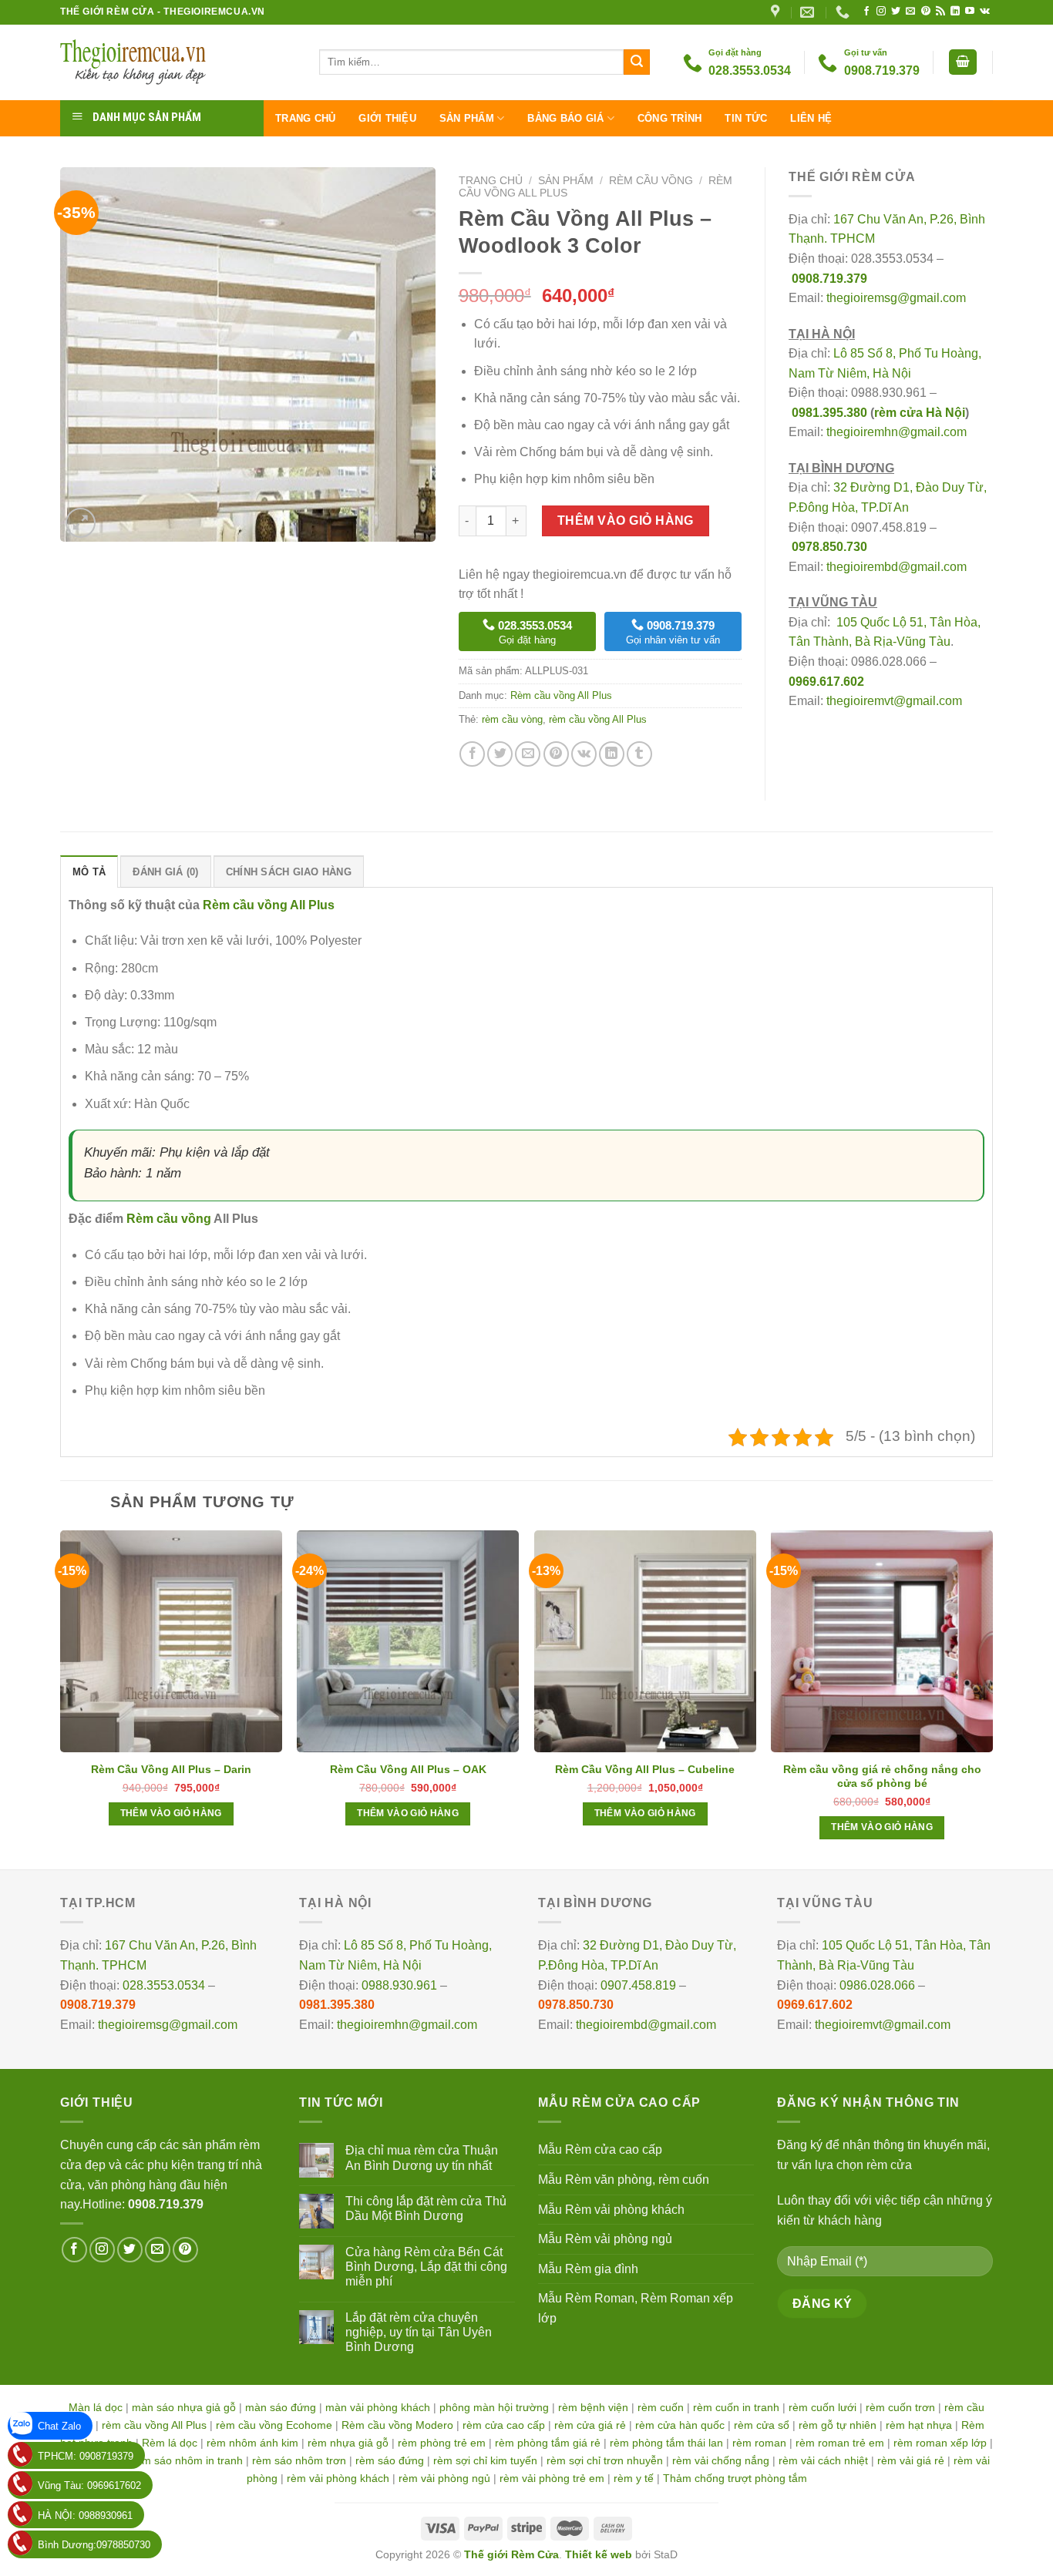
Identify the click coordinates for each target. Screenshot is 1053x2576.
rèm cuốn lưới (823, 2407)
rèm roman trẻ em (840, 2443)
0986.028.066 (877, 1985)
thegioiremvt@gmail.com (894, 701)
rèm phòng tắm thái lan (666, 2443)
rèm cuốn (661, 2407)
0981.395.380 (829, 413)
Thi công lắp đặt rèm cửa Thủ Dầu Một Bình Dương (426, 2208)
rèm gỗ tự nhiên (838, 2425)
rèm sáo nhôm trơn (299, 2460)
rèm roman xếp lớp (940, 2443)
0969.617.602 (826, 682)
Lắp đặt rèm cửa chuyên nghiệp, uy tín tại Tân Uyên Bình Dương (419, 2332)
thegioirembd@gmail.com (897, 567)
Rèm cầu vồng (651, 181)
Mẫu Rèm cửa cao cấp (600, 2149)
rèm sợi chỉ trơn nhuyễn (605, 2460)
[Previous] (61, 1698)
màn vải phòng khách (378, 2407)
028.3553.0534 (164, 1985)
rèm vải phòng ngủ (444, 2478)
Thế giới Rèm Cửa (511, 2554)
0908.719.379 (829, 279)
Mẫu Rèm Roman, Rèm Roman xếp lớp (636, 2308)
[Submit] (637, 62)
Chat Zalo (59, 2426)
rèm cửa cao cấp (504, 2425)
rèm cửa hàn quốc (680, 2425)
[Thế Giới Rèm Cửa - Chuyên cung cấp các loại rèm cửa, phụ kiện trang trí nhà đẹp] (178, 62)
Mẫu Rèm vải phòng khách (611, 2210)
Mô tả (89, 872)
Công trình (670, 118)
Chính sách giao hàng (289, 872)
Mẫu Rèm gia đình (588, 2269)
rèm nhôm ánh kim (252, 2443)
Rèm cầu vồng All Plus (561, 695)
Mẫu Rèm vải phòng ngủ (605, 2239)
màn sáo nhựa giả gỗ (184, 2407)
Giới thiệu (387, 118)
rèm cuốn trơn (900, 2407)
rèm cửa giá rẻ (590, 2425)
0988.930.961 (399, 1985)
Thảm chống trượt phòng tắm (735, 2478)
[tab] (89, 872)
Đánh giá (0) (165, 872)
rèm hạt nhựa (919, 2425)
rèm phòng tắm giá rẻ (548, 2443)
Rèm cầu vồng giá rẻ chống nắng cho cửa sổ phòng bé (882, 1776)
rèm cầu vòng (512, 719)
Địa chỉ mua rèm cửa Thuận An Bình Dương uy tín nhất (422, 2158)
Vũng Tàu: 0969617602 (89, 2485)
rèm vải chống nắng (721, 2460)
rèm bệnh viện (593, 2407)
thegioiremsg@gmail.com (896, 298)
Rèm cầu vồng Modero (397, 2425)
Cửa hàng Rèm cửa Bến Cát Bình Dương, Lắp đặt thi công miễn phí (426, 2267)
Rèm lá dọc (170, 2443)
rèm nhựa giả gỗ (348, 2443)
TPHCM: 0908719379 (86, 2456)
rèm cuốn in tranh (736, 2407)
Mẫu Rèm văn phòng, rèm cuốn (624, 2180)
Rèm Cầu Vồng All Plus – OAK (408, 1769)
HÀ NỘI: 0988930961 (85, 2516)
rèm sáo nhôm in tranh (187, 2460)
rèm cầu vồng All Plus (598, 719)
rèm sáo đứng (390, 2460)
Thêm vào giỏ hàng (626, 521)
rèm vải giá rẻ (911, 2460)
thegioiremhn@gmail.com (897, 432)
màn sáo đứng (281, 2407)
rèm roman (759, 2443)
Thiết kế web (599, 2554)
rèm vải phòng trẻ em (552, 2478)
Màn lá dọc (96, 2407)
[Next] (992, 1698)
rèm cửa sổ (762, 2425)
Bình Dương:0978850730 (94, 2545)
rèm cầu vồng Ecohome (274, 2425)
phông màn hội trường (494, 2407)
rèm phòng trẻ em (442, 2443)
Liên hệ (811, 118)
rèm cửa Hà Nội (920, 413)
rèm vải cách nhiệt (823, 2460)
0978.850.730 (829, 547)
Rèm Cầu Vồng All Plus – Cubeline (645, 1769)
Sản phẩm (467, 118)
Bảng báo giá (565, 118)
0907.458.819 (638, 1985)
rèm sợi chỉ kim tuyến (485, 2460)
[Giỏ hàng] (963, 62)
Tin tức (746, 118)
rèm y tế (634, 2478)
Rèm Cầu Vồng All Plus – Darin (171, 1769)
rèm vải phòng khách (338, 2478)
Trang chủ (305, 118)
